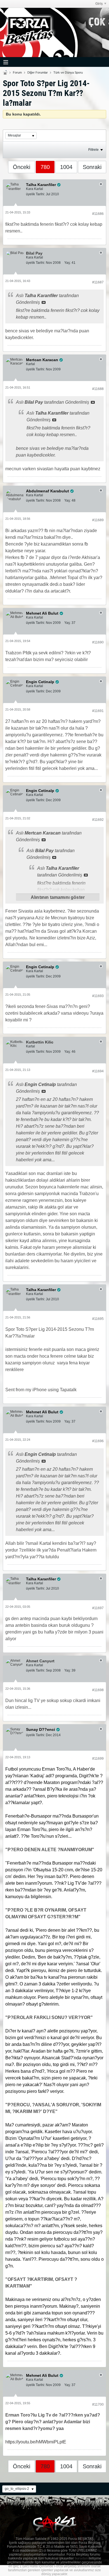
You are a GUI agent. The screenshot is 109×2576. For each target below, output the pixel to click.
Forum (17, 72)
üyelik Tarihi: (35, 194)
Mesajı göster (44, 302)
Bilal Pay (34, 253)
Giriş (99, 4)
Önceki (22, 167)
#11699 (98, 1759)
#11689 (98, 520)
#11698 (98, 1690)
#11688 (98, 389)
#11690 (98, 642)
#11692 (98, 820)
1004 (66, 167)
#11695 (98, 1319)
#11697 (98, 1608)
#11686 (98, 214)
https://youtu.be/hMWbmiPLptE (36, 2442)
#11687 (98, 282)
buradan (81, 2558)
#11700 (98, 2405)
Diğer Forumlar (38, 72)
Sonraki (92, 167)
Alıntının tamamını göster (58, 897)
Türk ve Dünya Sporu (68, 72)
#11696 (98, 1441)
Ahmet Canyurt (40, 1661)
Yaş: (67, 263)
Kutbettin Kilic (40, 1042)
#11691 (98, 711)
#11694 (98, 1071)
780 (45, 167)
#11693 (98, 996)
